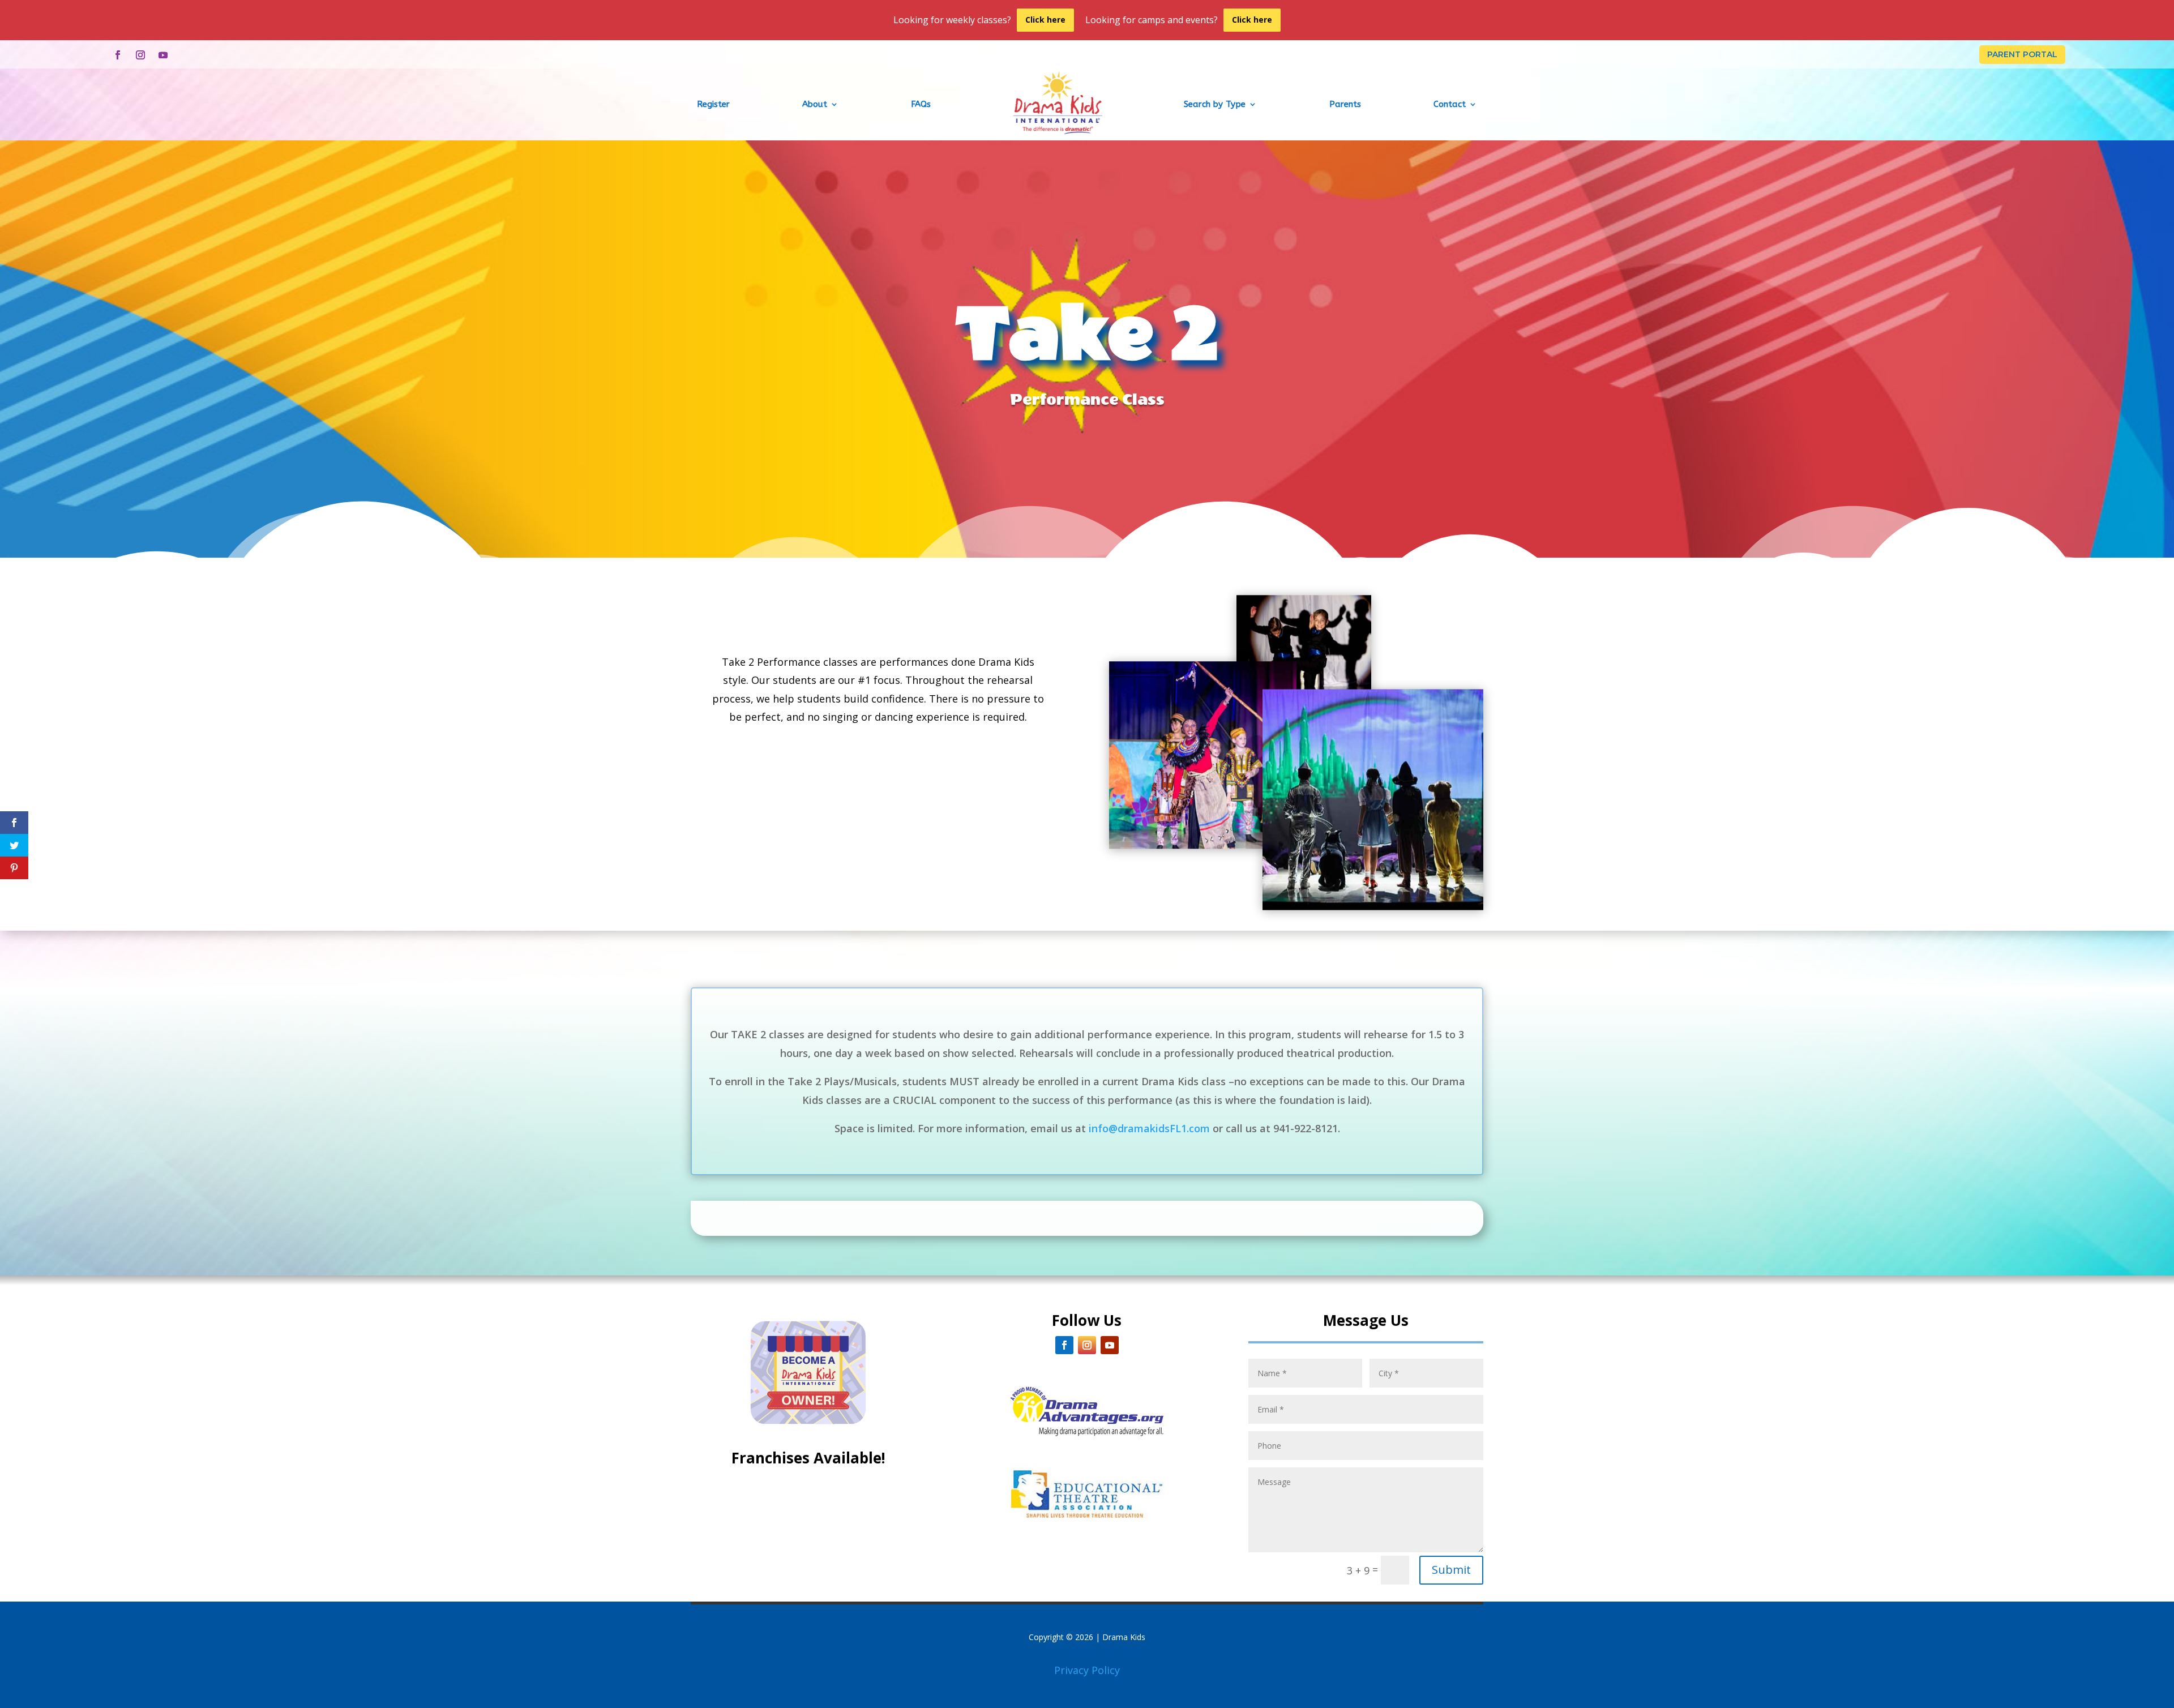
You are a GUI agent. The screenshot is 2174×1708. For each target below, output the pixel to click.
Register (713, 104)
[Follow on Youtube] (163, 55)
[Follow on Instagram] (140, 55)
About (815, 104)
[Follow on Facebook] (118, 55)
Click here (1045, 20)
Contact (1450, 104)
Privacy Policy (1087, 1670)
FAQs (921, 104)
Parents (1345, 104)
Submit (1451, 1570)
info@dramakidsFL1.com (1149, 1128)
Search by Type (1215, 104)
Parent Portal (2022, 54)
